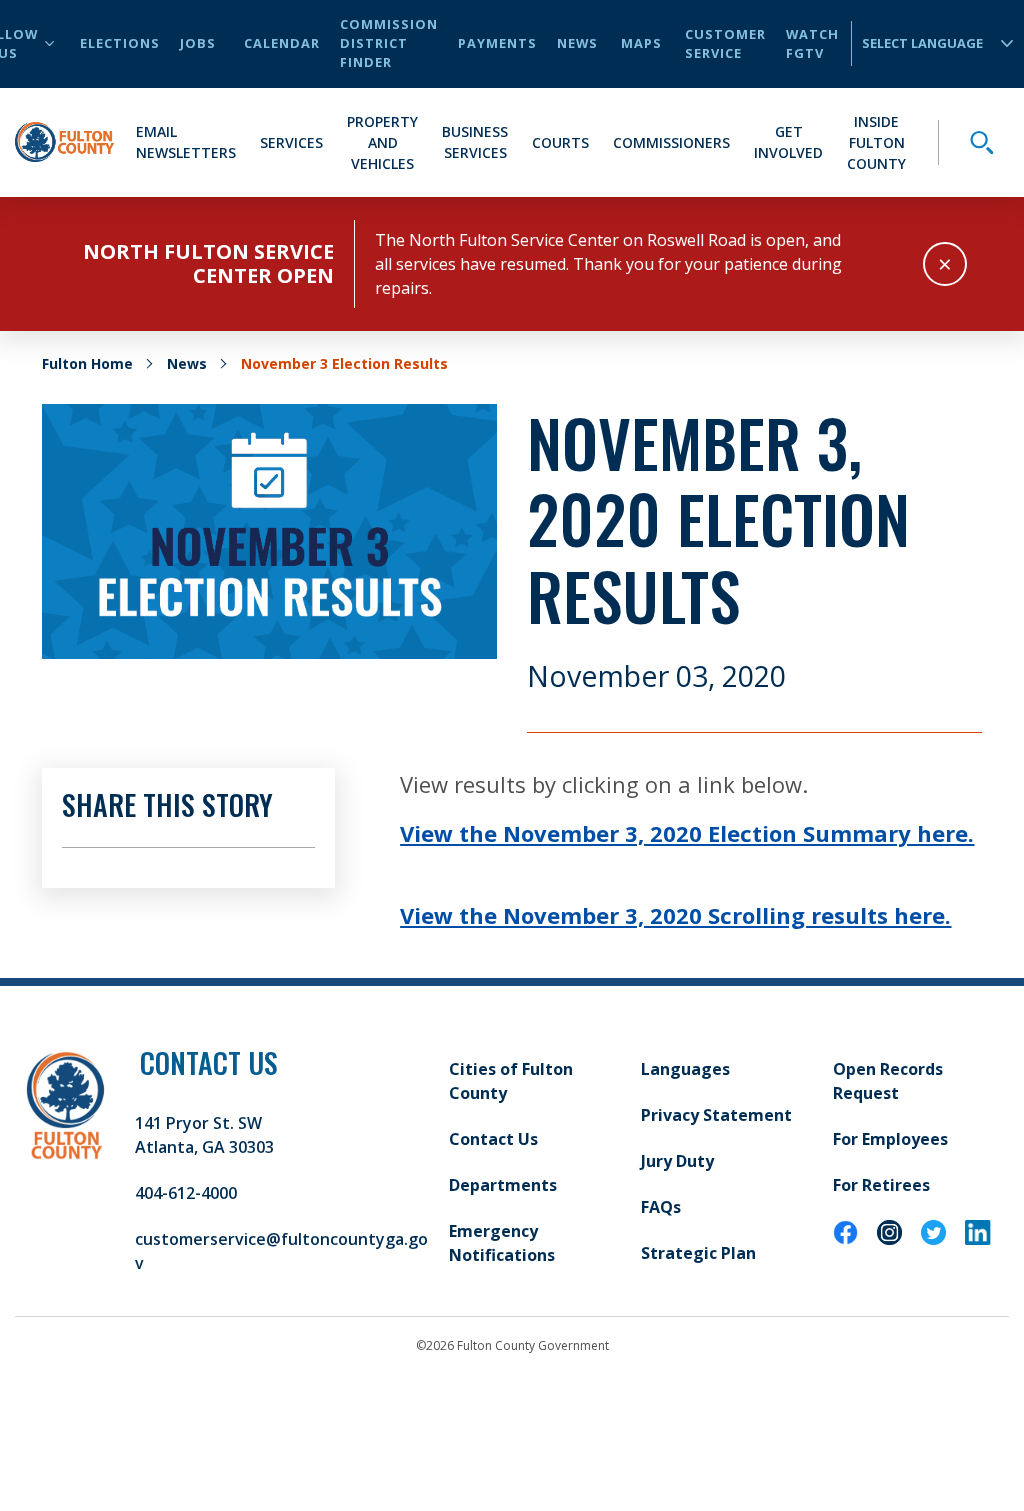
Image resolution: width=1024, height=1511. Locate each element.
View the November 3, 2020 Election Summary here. (687, 833)
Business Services (475, 142)
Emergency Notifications (502, 1243)
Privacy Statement (716, 1115)
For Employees (890, 1139)
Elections (120, 43)
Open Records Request (888, 1081)
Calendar (282, 43)
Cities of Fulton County (511, 1081)
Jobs (198, 43)
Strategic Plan (698, 1253)
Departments (503, 1185)
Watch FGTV (812, 43)
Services (291, 142)
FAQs (661, 1207)
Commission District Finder (389, 43)
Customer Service (725, 43)
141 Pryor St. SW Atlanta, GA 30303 (204, 1135)
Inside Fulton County (876, 142)
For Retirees (881, 1185)
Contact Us (493, 1139)
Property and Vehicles (382, 142)
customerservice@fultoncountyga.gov (281, 1251)
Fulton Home (87, 363)
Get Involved (788, 142)
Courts (560, 142)
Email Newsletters (186, 142)
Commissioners (671, 142)
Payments (497, 43)
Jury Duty (677, 1161)
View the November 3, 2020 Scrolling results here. (675, 915)
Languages (685, 1069)
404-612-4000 (186, 1193)
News (577, 43)
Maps (641, 43)
